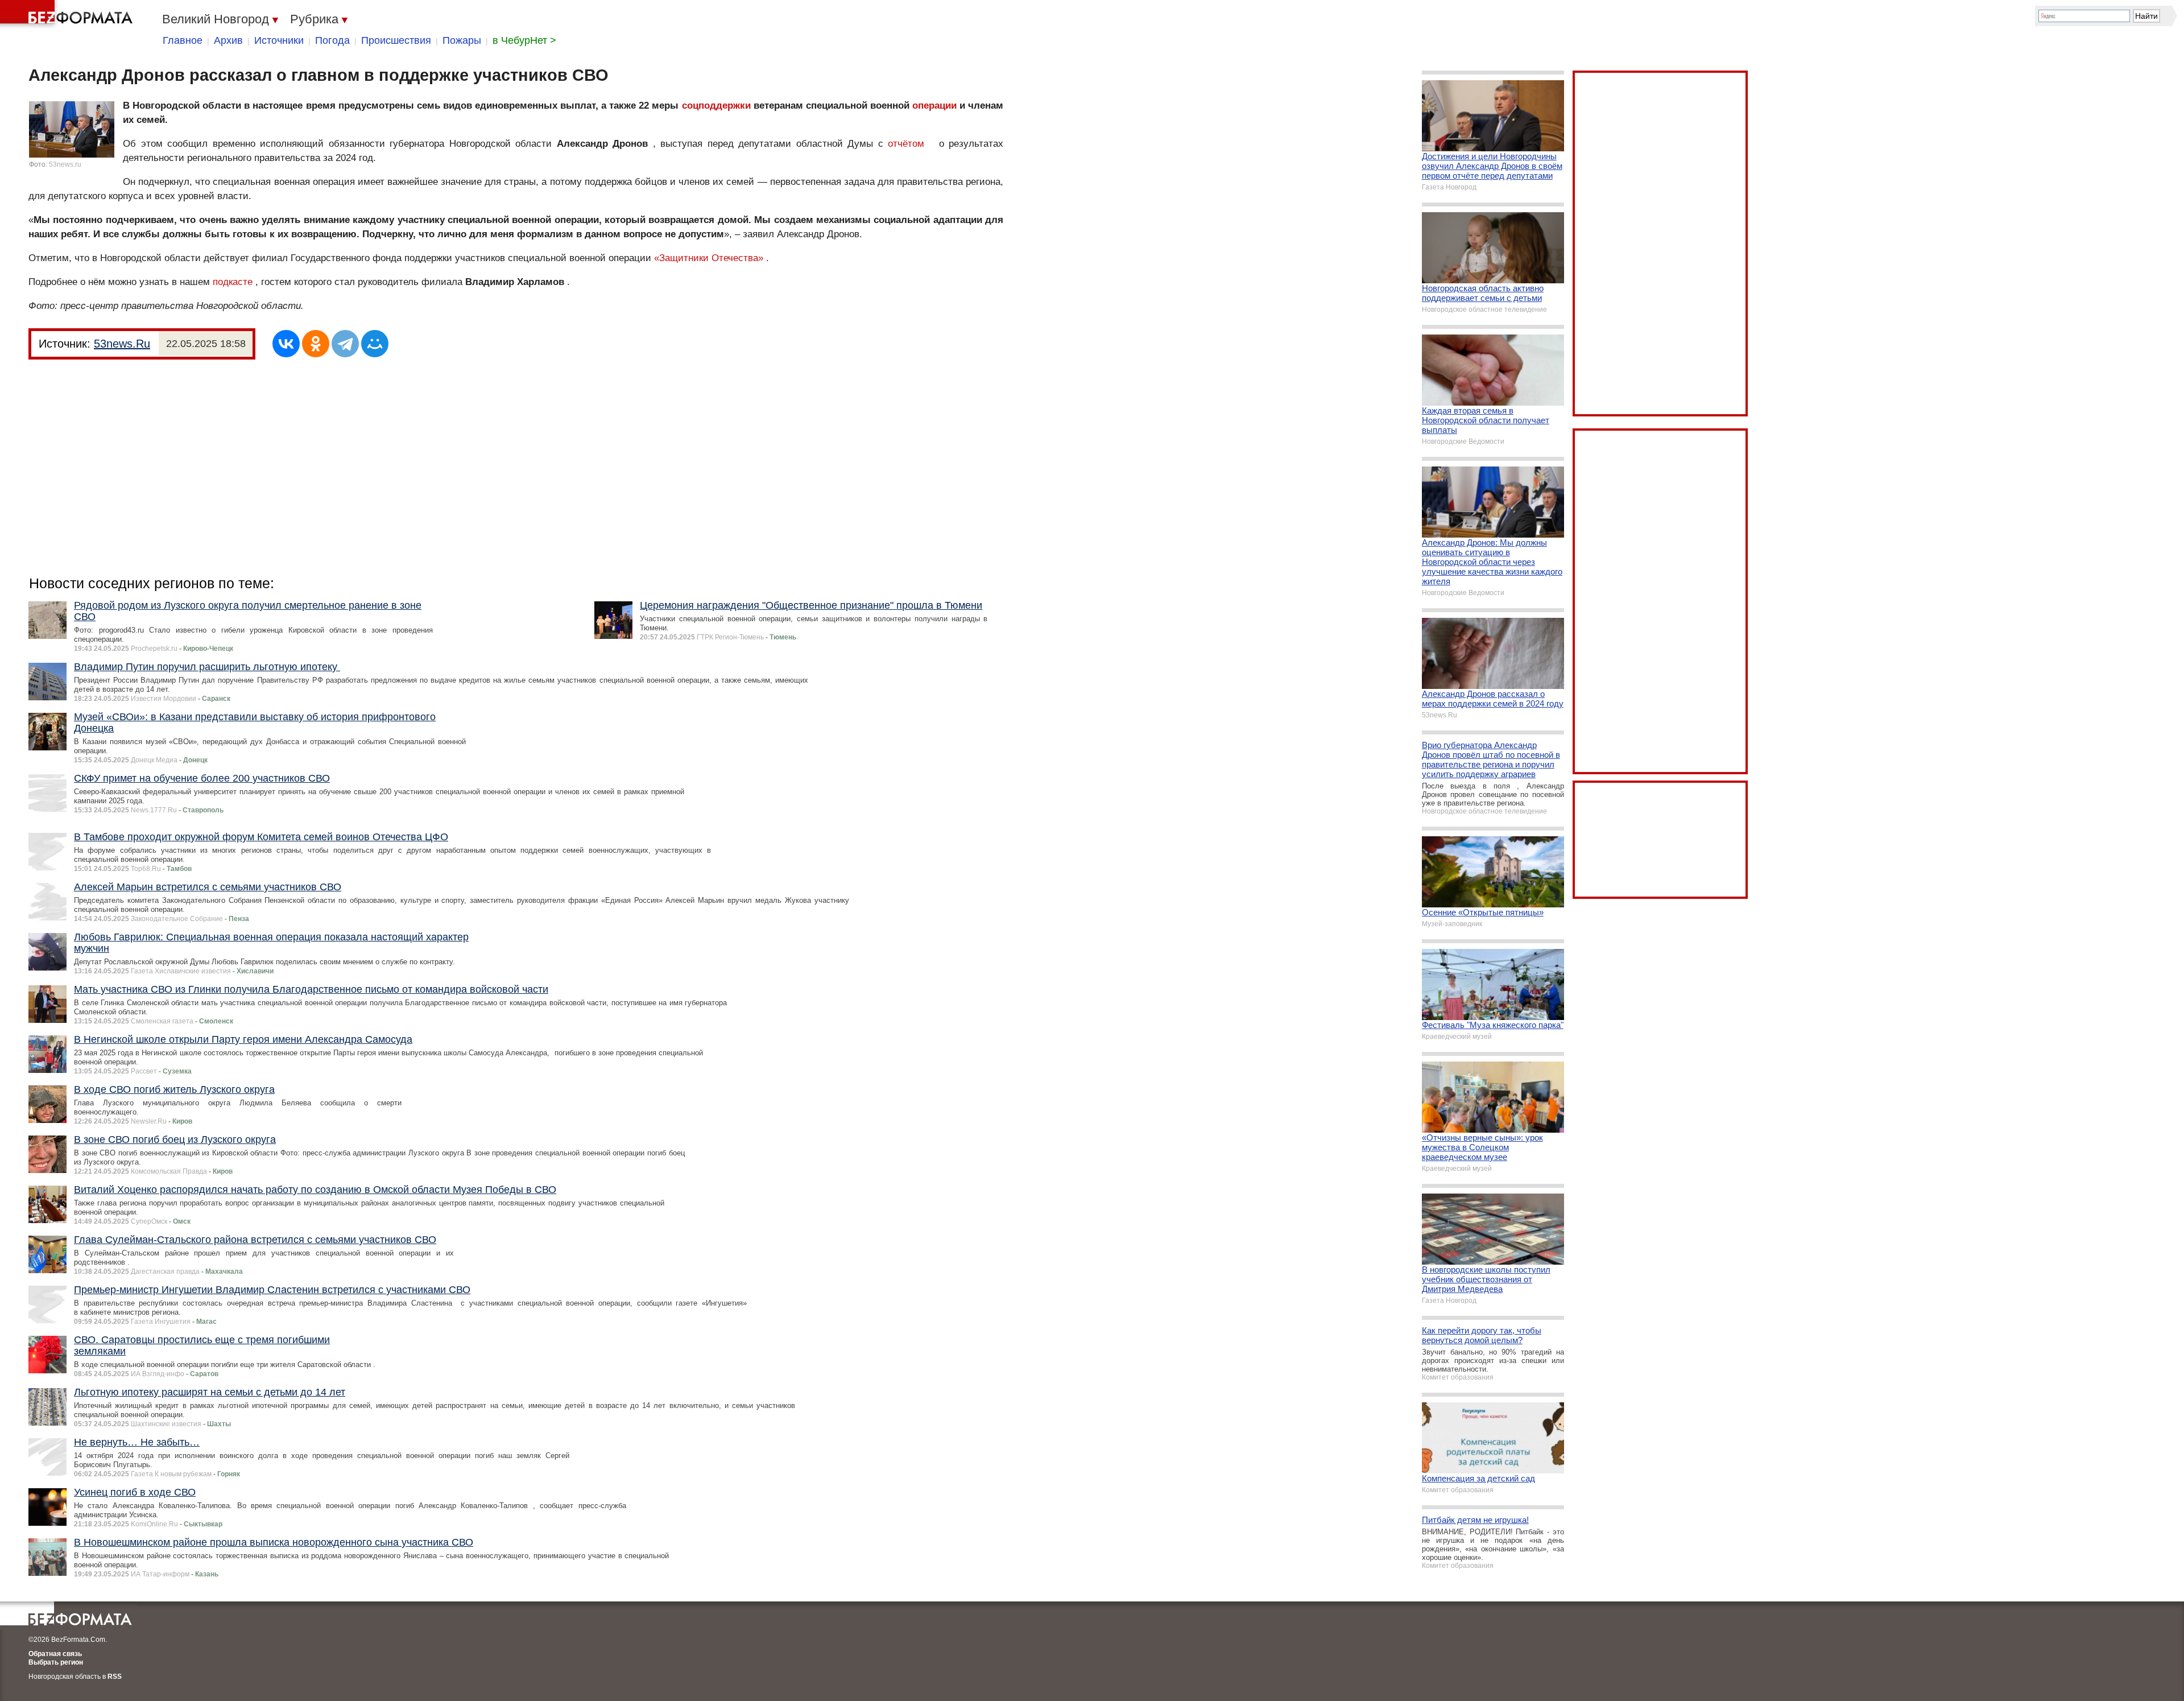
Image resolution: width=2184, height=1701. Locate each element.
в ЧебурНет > (524, 40)
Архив (228, 40)
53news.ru (65, 164)
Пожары (462, 40)
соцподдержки (716, 106)
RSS (115, 1677)
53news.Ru (122, 344)
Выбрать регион (56, 1662)
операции (934, 106)
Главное (183, 40)
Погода (332, 40)
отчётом (906, 144)
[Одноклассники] (316, 344)
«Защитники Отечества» (709, 258)
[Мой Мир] (375, 344)
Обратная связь (55, 1654)
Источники (279, 40)
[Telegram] (345, 344)
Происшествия (396, 40)
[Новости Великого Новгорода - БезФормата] (68, 14)
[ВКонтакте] (286, 344)
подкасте (233, 282)
